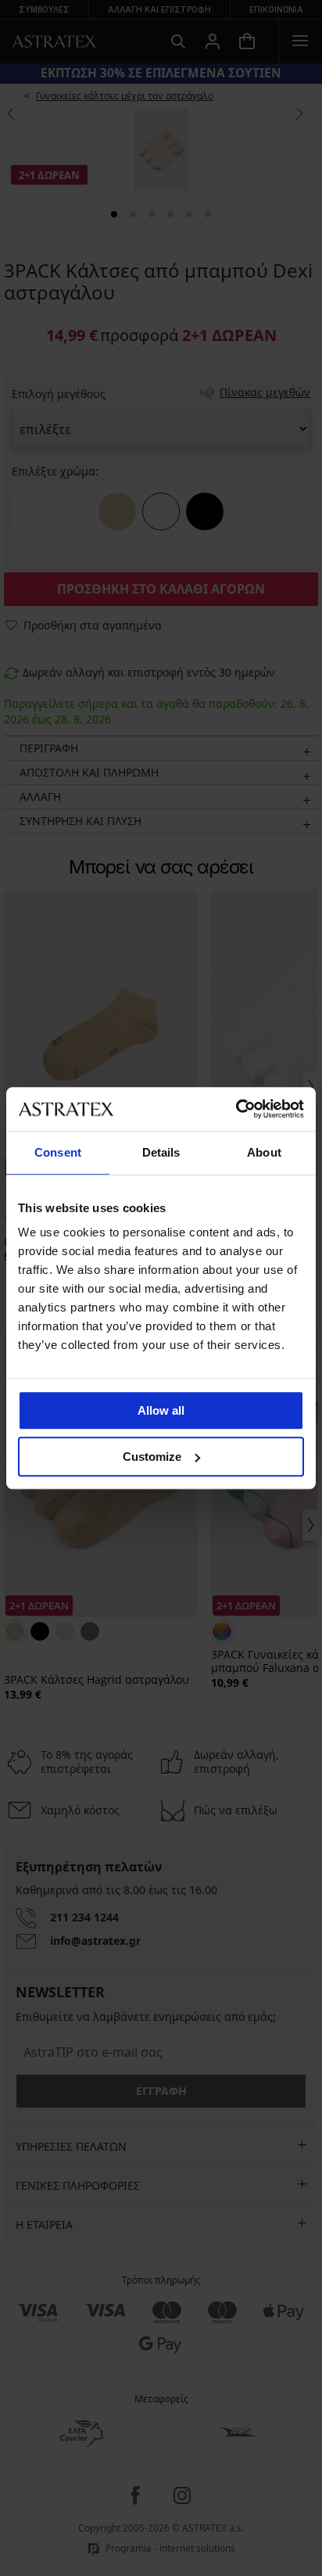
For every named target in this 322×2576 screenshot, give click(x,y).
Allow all (161, 1410)
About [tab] (264, 1152)
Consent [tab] (58, 1152)
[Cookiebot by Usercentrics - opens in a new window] (236, 1109)
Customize (152, 1457)
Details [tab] (161, 1152)
